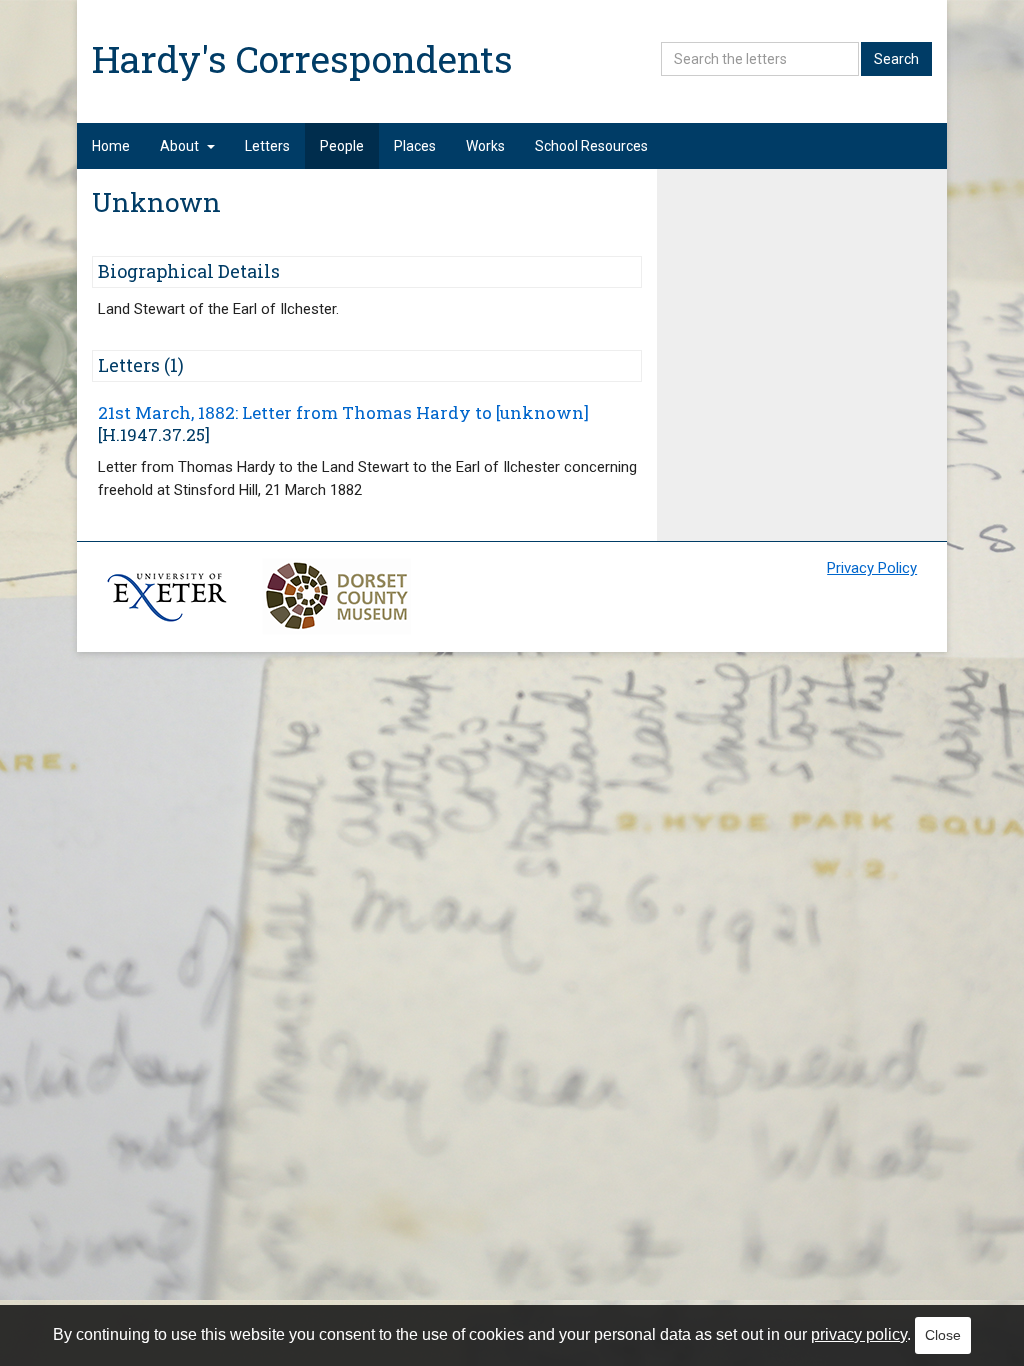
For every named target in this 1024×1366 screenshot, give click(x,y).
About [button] (179, 146)
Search (896, 59)
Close (943, 1335)
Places (415, 146)
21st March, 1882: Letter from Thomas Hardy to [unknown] (343, 412)
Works (485, 146)
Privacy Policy (872, 568)
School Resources (591, 146)
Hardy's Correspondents (302, 58)
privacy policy (859, 1334)
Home (111, 146)
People (342, 146)
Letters (267, 146)
